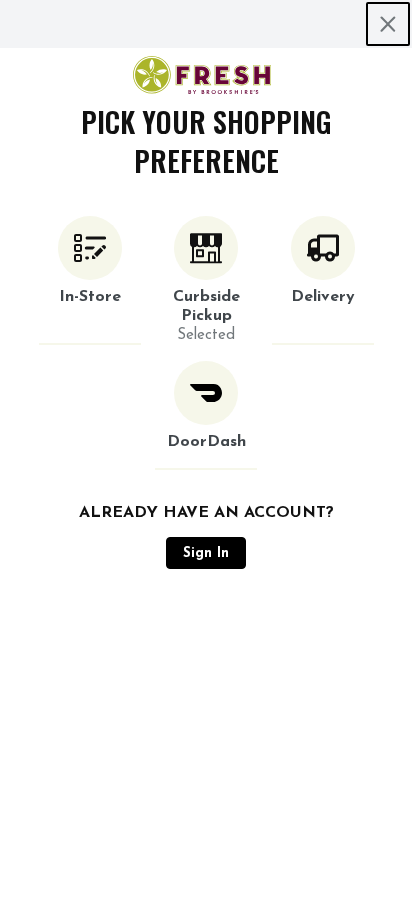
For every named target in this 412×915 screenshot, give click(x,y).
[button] (90, 280)
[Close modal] (388, 24)
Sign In (206, 553)
